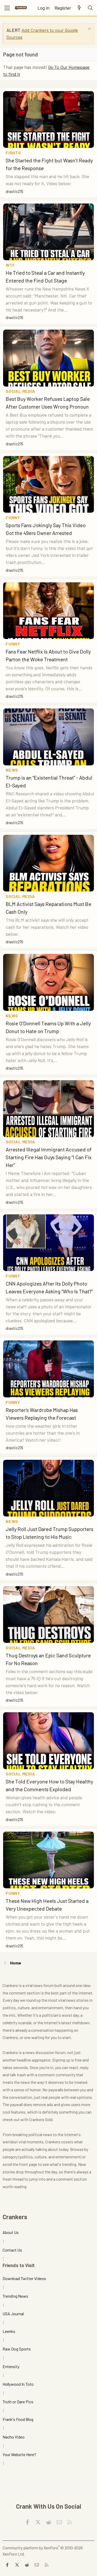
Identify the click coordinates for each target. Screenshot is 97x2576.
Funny (13, 517)
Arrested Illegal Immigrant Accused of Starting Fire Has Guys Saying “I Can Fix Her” (49, 1157)
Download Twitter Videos (24, 2278)
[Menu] (7, 8)
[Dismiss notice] (89, 29)
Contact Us (12, 2250)
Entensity (11, 2366)
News (12, 770)
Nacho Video (14, 2437)
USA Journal (13, 2314)
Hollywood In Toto (18, 2384)
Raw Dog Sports (17, 2349)
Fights (13, 153)
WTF (10, 265)
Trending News (15, 2296)
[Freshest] (79, 8)
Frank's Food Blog (18, 2419)
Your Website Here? (19, 2454)
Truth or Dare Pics (18, 2402)
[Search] (90, 8)
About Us (11, 2232)
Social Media (20, 391)
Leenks (9, 2331)
